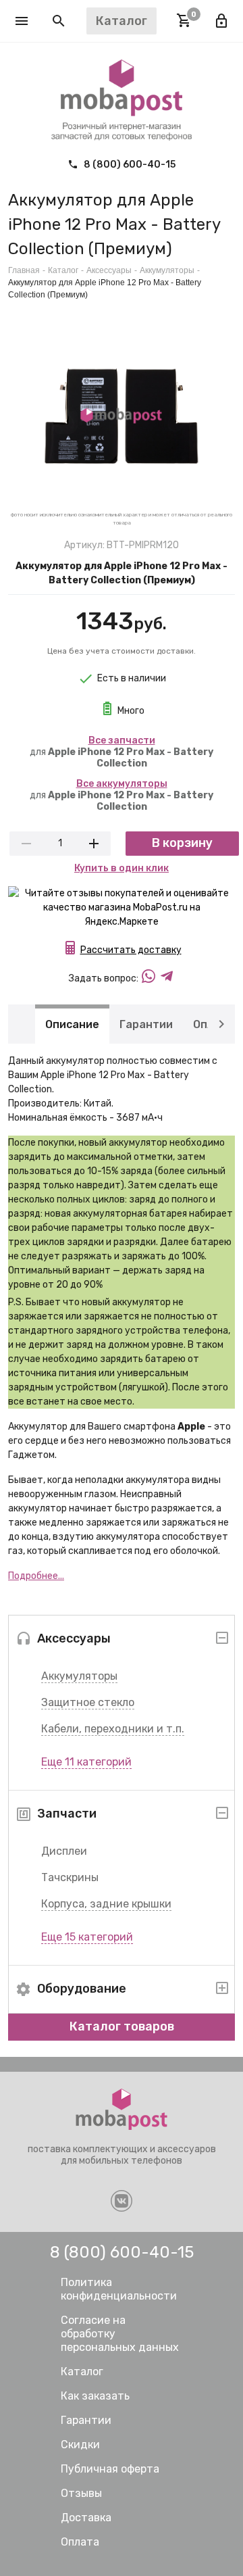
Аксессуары (109, 270)
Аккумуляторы (79, 1676)
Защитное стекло (88, 1702)
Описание (72, 1024)
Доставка (86, 2518)
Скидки (80, 2445)
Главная (24, 270)
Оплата (80, 2542)
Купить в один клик (122, 868)
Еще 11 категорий (86, 1762)
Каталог (63, 270)
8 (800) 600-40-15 (129, 165)
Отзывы (81, 2493)
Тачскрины (70, 1877)
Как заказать (95, 2396)
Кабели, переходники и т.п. (113, 1729)
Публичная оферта (110, 2469)
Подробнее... (36, 1576)
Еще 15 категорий (87, 1937)
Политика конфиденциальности (119, 2289)
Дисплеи (64, 1851)
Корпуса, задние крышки (106, 1904)
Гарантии (146, 1024)
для (122, 752)
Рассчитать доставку (131, 950)
